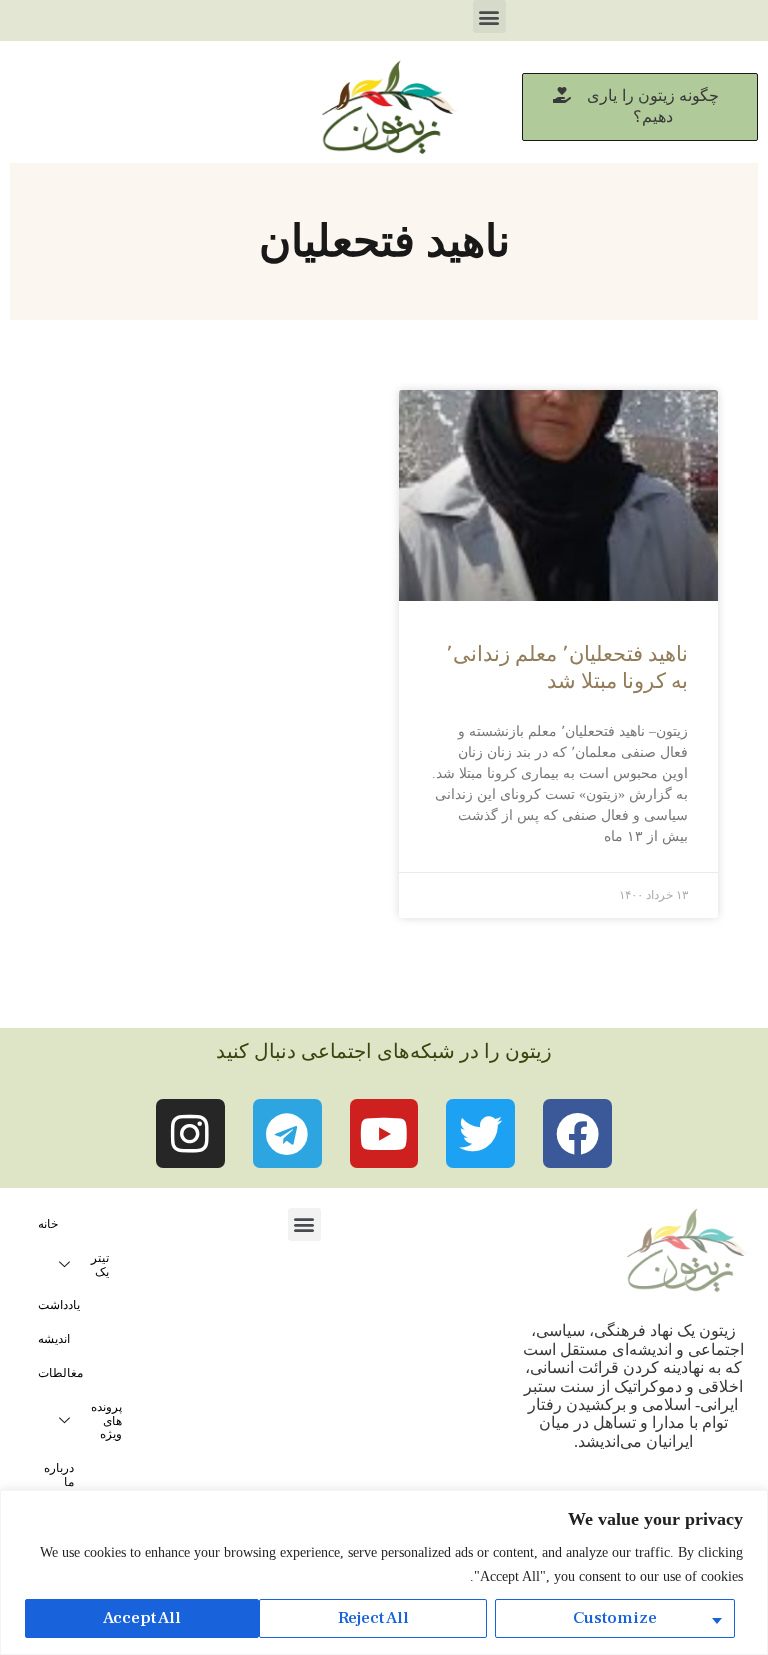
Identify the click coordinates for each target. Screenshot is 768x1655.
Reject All (373, 1618)
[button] (489, 16)
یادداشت (59, 1305)
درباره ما (59, 1475)
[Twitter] (480, 1133)
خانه (48, 1224)
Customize (615, 1618)
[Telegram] (287, 1133)
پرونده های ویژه (106, 1421)
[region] (384, 1572)
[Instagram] (190, 1133)
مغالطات (60, 1373)
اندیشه (54, 1339)
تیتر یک (100, 1265)
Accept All (142, 1618)
